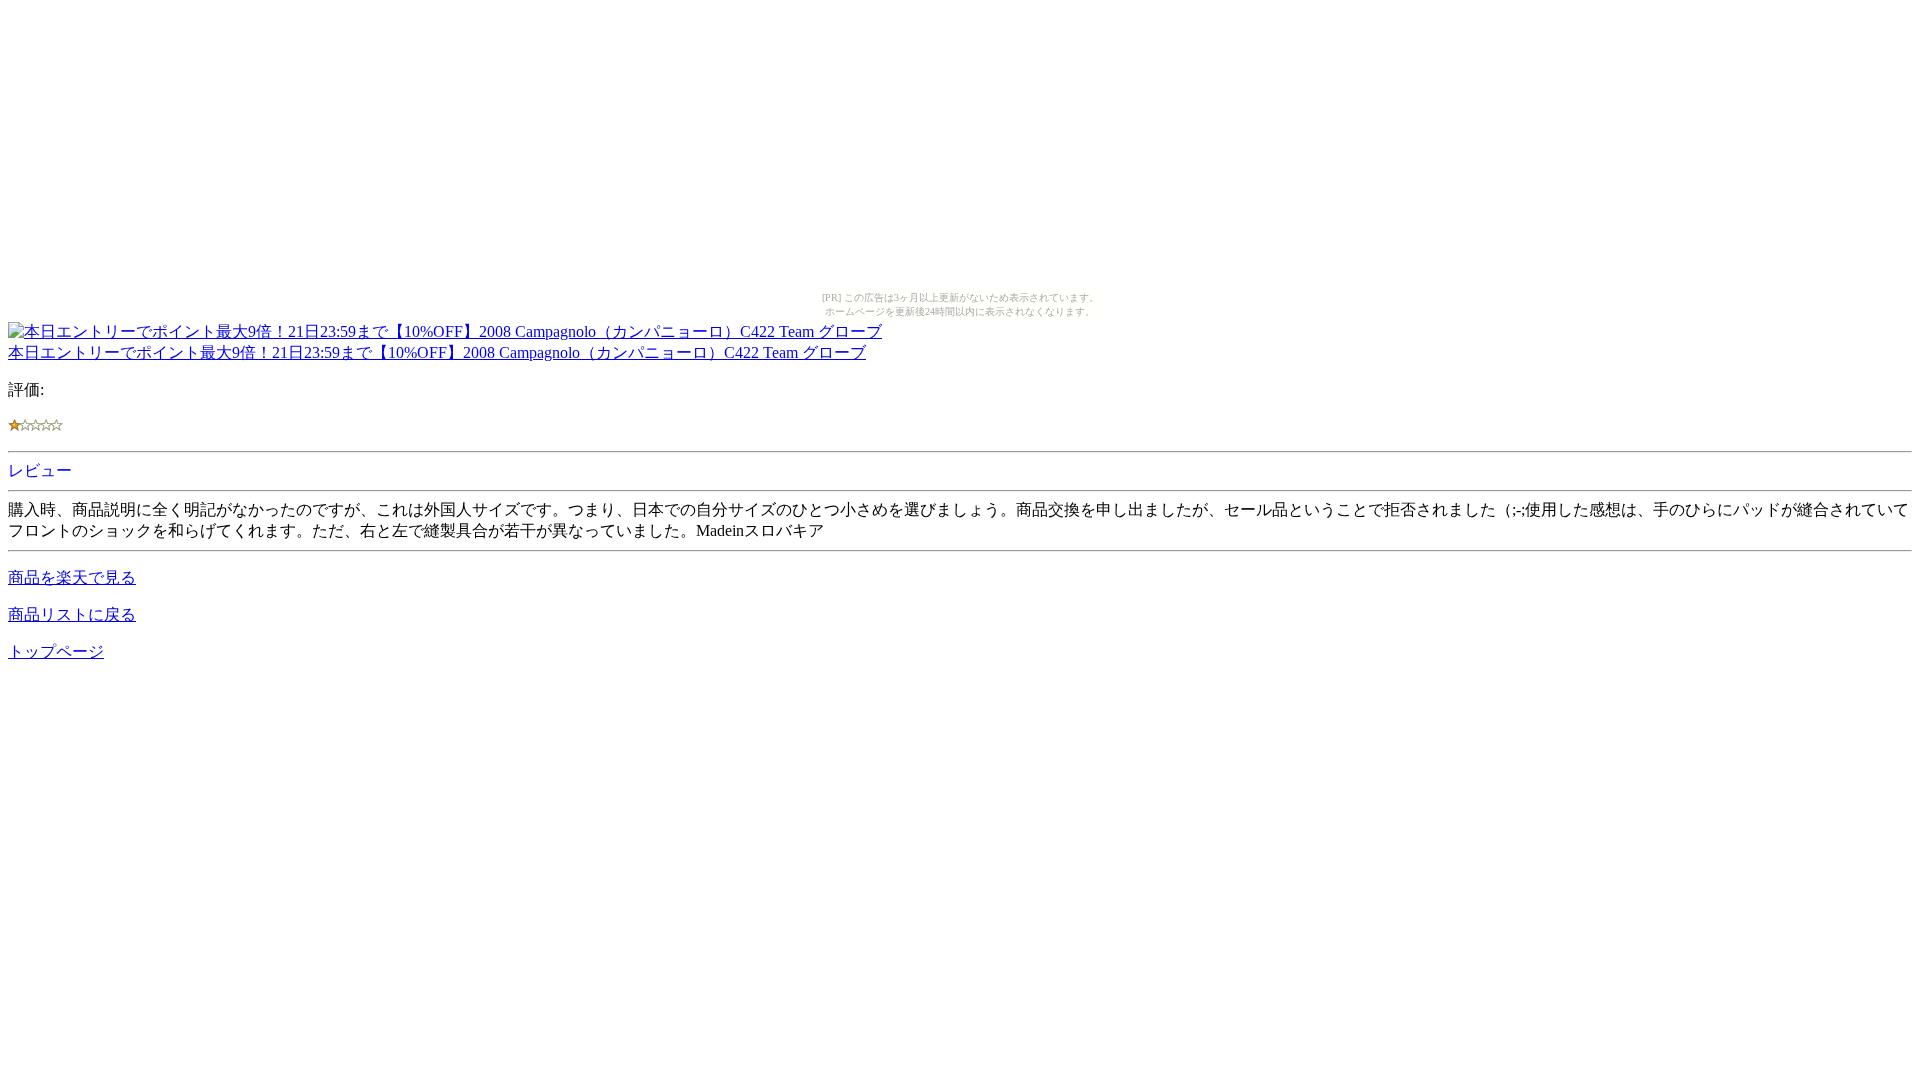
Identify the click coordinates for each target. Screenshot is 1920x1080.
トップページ (56, 651)
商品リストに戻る (72, 614)
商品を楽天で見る (72, 577)
